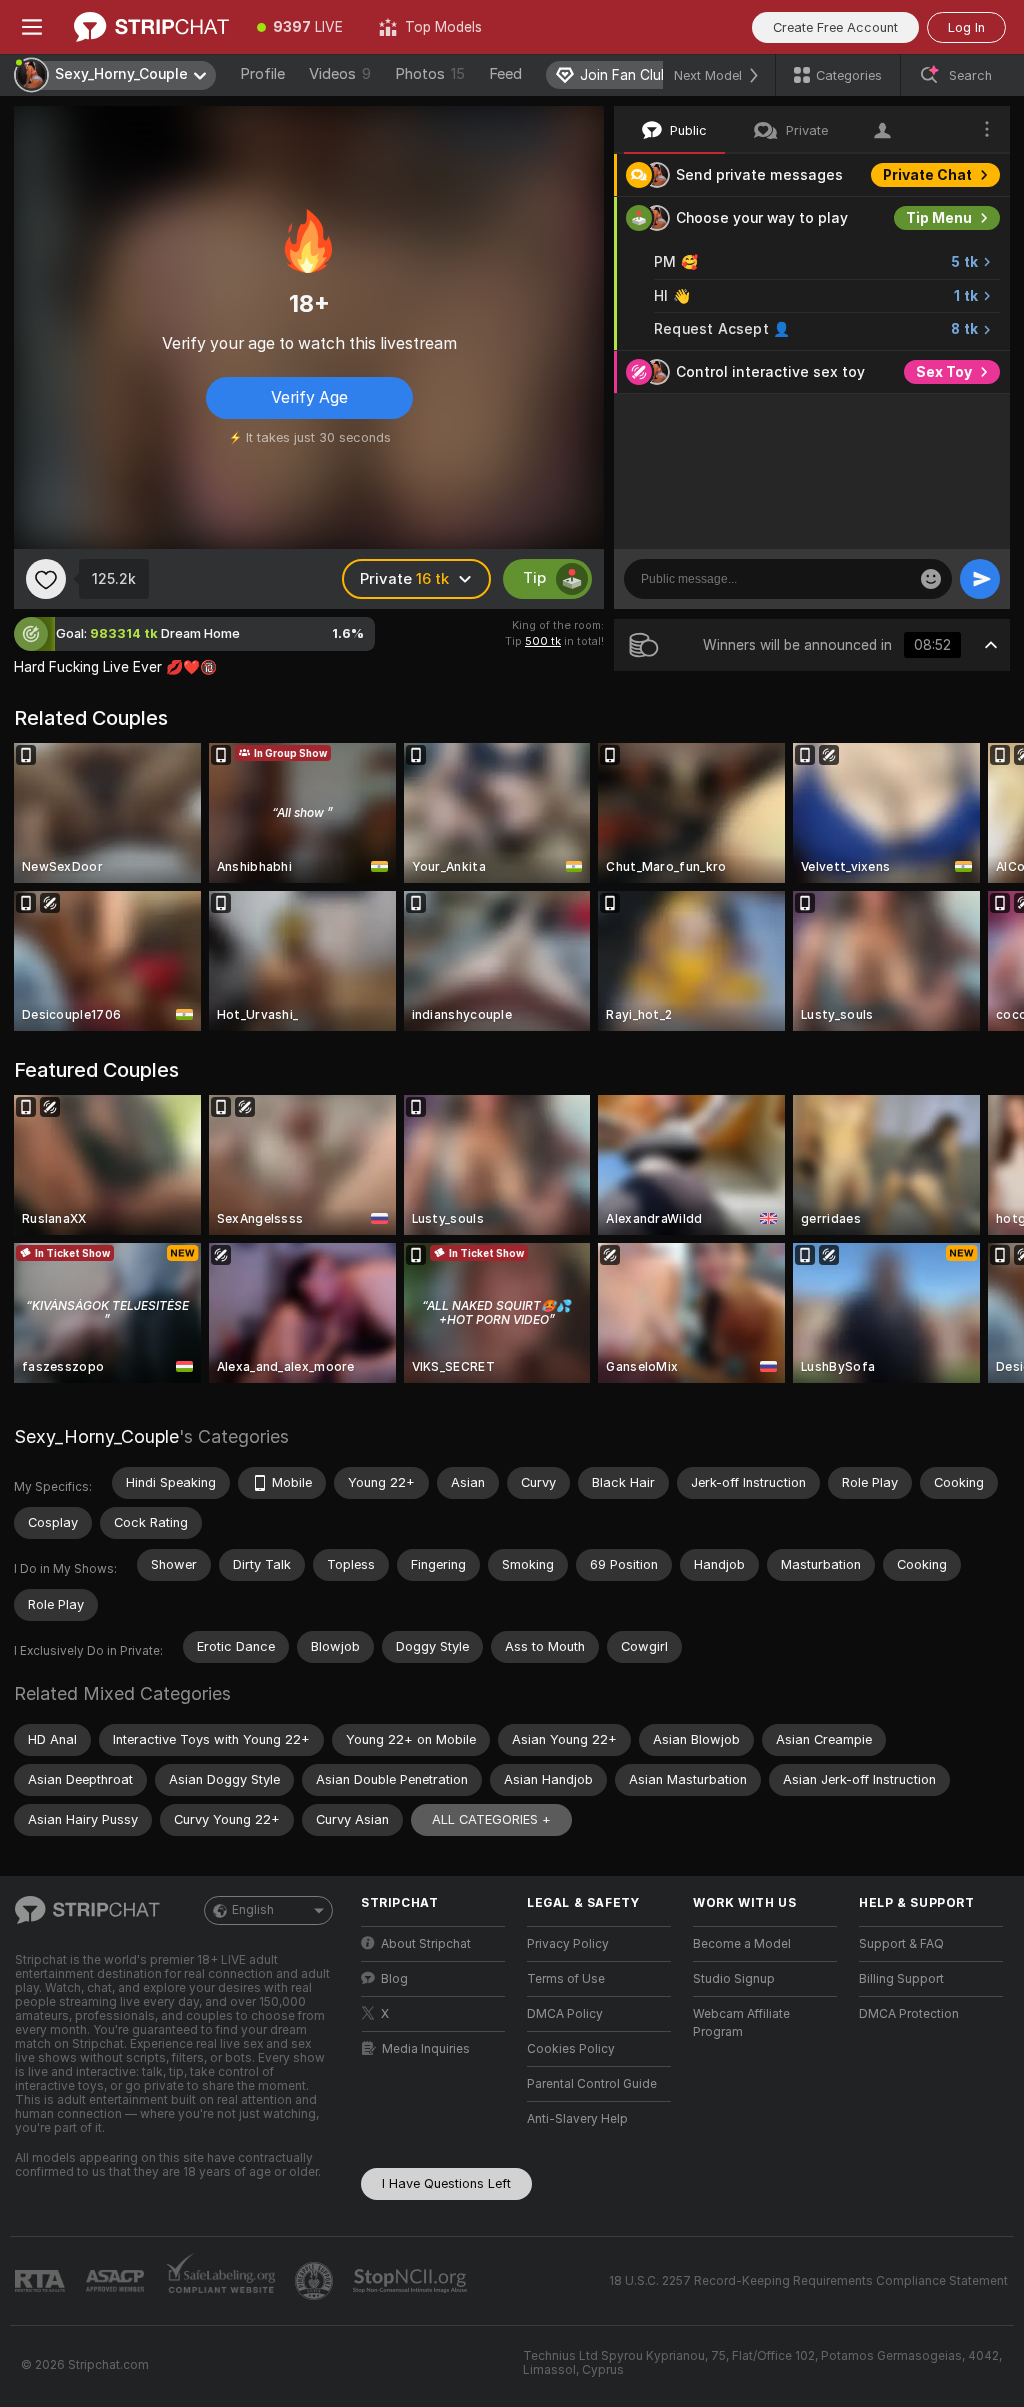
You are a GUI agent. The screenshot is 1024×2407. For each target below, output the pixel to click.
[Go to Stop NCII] (412, 2281)
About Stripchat (426, 1944)
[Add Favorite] (46, 579)
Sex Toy (944, 372)
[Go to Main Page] (151, 27)
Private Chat (927, 175)
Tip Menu (939, 218)
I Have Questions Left (446, 2183)
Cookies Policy (571, 2049)
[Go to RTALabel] (42, 2281)
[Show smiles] (931, 579)
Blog (394, 1979)
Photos (430, 74)
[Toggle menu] (32, 27)
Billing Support (901, 1979)
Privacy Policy (568, 1944)
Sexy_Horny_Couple (96, 1436)
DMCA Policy (565, 2014)
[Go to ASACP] (117, 2281)
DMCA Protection (909, 2014)
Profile (262, 74)
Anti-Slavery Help (577, 2119)
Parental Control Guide (592, 2084)
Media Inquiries (426, 2049)
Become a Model (742, 1944)
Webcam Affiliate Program (741, 2023)
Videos (340, 74)
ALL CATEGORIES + (491, 1819)
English (253, 1910)
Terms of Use (566, 1979)
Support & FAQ (901, 1944)
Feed (505, 74)
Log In (966, 27)
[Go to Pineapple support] (316, 2281)
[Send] (980, 579)
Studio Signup (734, 1979)
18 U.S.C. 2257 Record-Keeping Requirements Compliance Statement (808, 2281)
